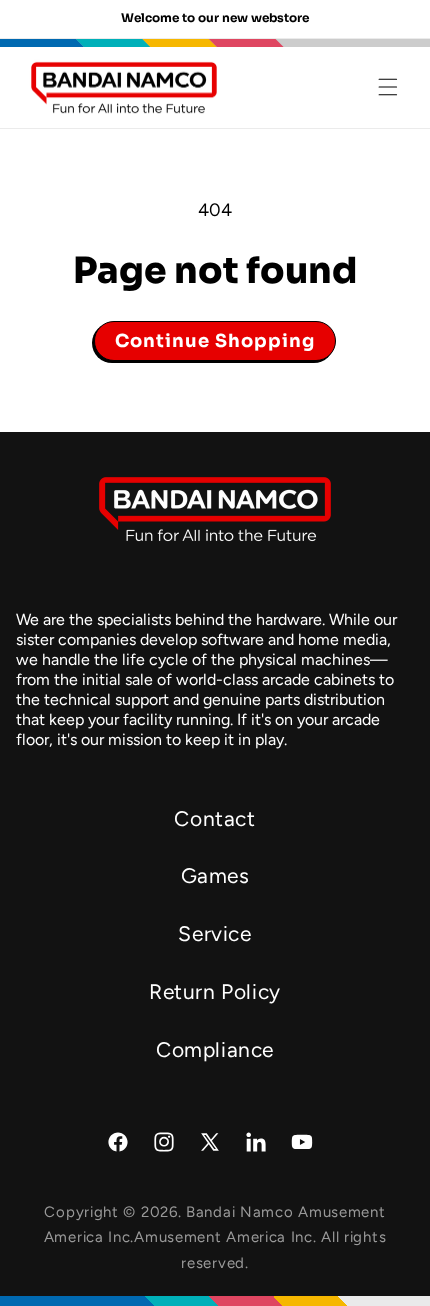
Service (214, 933)
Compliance (215, 1049)
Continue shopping (215, 341)
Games (215, 875)
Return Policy (215, 991)
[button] (388, 87)
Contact (214, 818)
